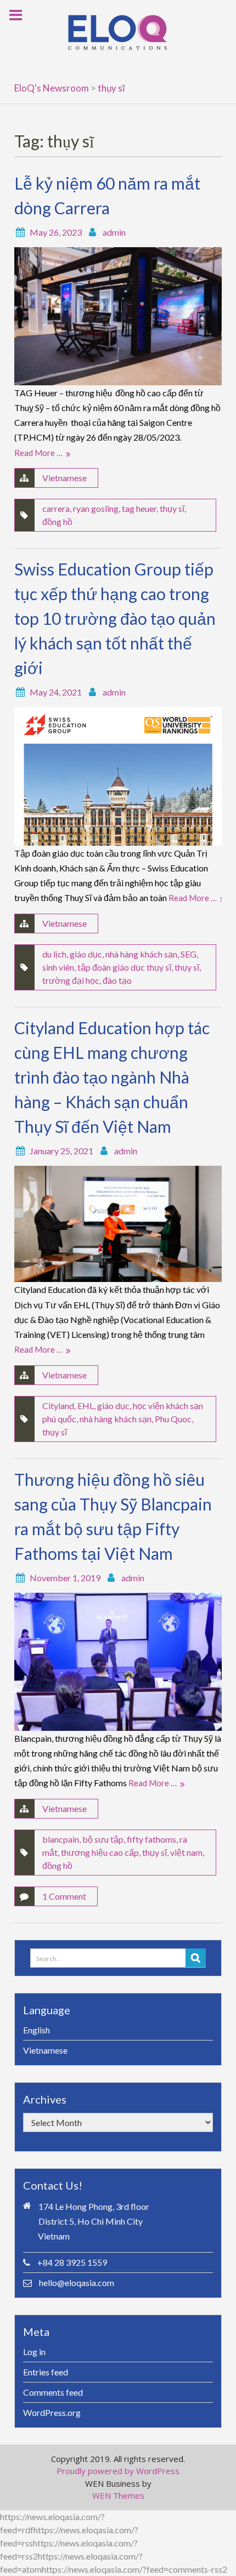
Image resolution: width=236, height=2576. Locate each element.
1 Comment (64, 1896)
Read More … (38, 453)
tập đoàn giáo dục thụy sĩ (124, 967)
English (36, 2030)
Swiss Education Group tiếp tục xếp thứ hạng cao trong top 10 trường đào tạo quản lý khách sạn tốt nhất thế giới (115, 618)
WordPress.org (52, 2412)
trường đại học (71, 980)
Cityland (58, 1406)
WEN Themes (118, 2495)
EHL (86, 1406)
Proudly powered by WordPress (118, 2471)
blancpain (61, 1839)
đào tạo (117, 980)
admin (114, 232)
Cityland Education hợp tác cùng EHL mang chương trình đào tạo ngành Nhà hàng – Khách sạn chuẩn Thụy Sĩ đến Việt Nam (112, 1077)
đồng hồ (57, 522)
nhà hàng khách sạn (141, 954)
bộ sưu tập (103, 1839)
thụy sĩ (172, 508)
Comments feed (53, 2392)
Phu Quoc (173, 1419)
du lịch (54, 954)
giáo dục (86, 954)
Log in (34, 2352)
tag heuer (139, 508)
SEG (189, 954)
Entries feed (46, 2372)
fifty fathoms (151, 1839)
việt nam (186, 1852)
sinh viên (58, 967)
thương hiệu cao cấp (100, 1852)
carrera (56, 508)
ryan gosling (96, 508)
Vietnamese (64, 478)
